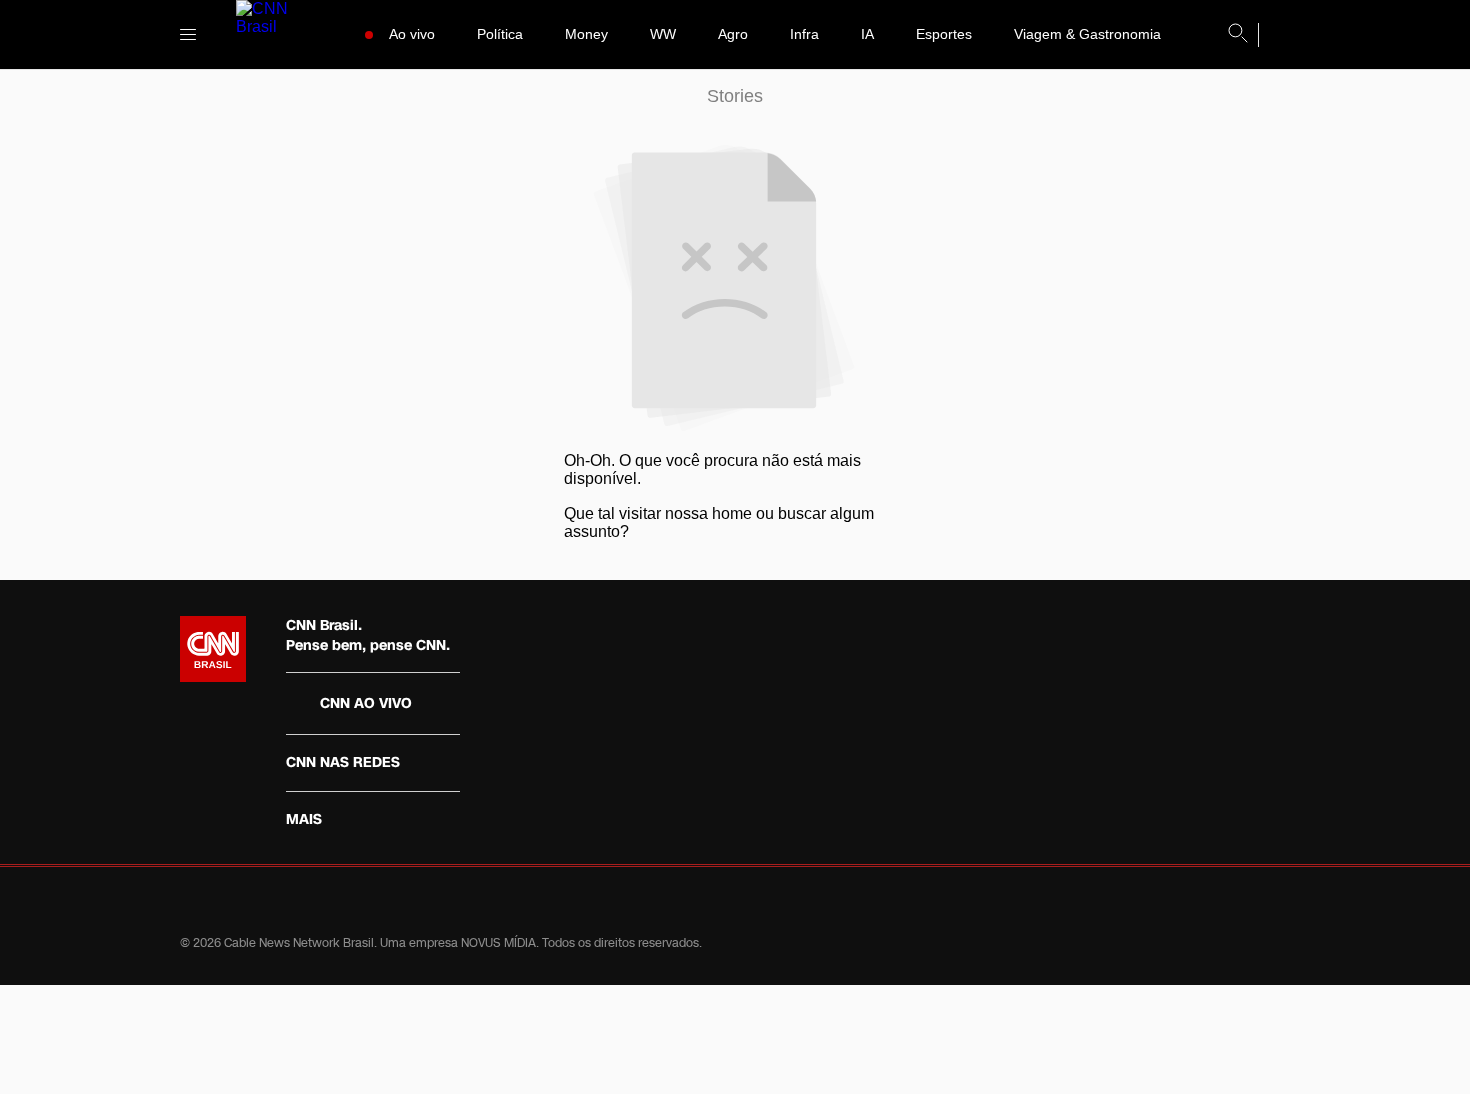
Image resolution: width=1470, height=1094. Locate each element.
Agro (733, 34)
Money (586, 34)
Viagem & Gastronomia (1087, 34)
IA (867, 34)
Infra (804, 34)
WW (663, 34)
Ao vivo (412, 34)
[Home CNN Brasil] (213, 649)
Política (500, 34)
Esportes (944, 34)
